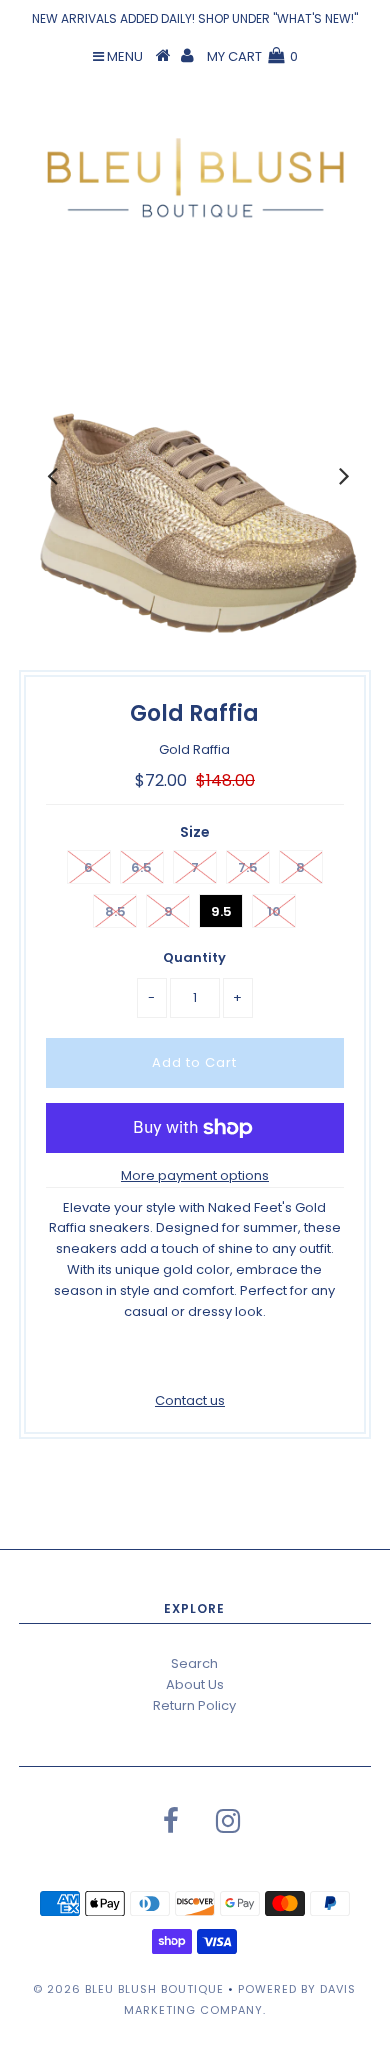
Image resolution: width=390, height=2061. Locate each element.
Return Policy (194, 1705)
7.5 (248, 867)
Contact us (190, 1400)
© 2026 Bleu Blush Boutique (128, 1989)
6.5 (141, 867)
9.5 (221, 911)
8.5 (115, 911)
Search (194, 1663)
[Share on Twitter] (191, 1359)
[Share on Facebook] (158, 1359)
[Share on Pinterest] (227, 1359)
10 (274, 911)
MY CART (252, 56)
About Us (195, 1684)
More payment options (195, 1175)
